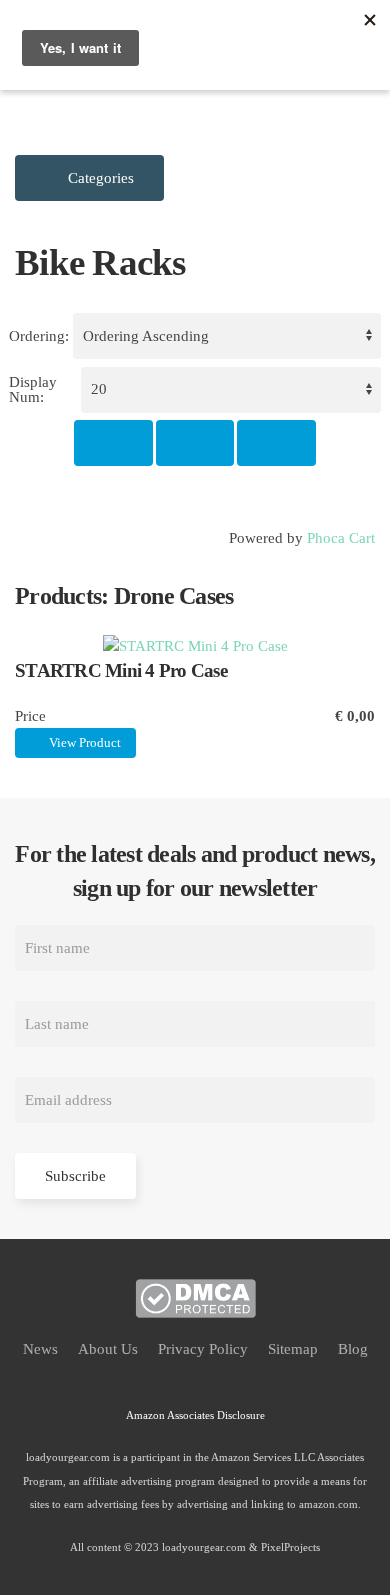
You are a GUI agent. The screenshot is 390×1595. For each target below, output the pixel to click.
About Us (108, 1349)
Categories (99, 178)
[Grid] (113, 443)
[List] (276, 443)
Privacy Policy (203, 1349)
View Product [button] (83, 742)
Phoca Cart (341, 538)
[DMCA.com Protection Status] (195, 1297)
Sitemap (293, 1349)
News (40, 1349)
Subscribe (75, 1176)
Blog (353, 1349)
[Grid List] (195, 443)
